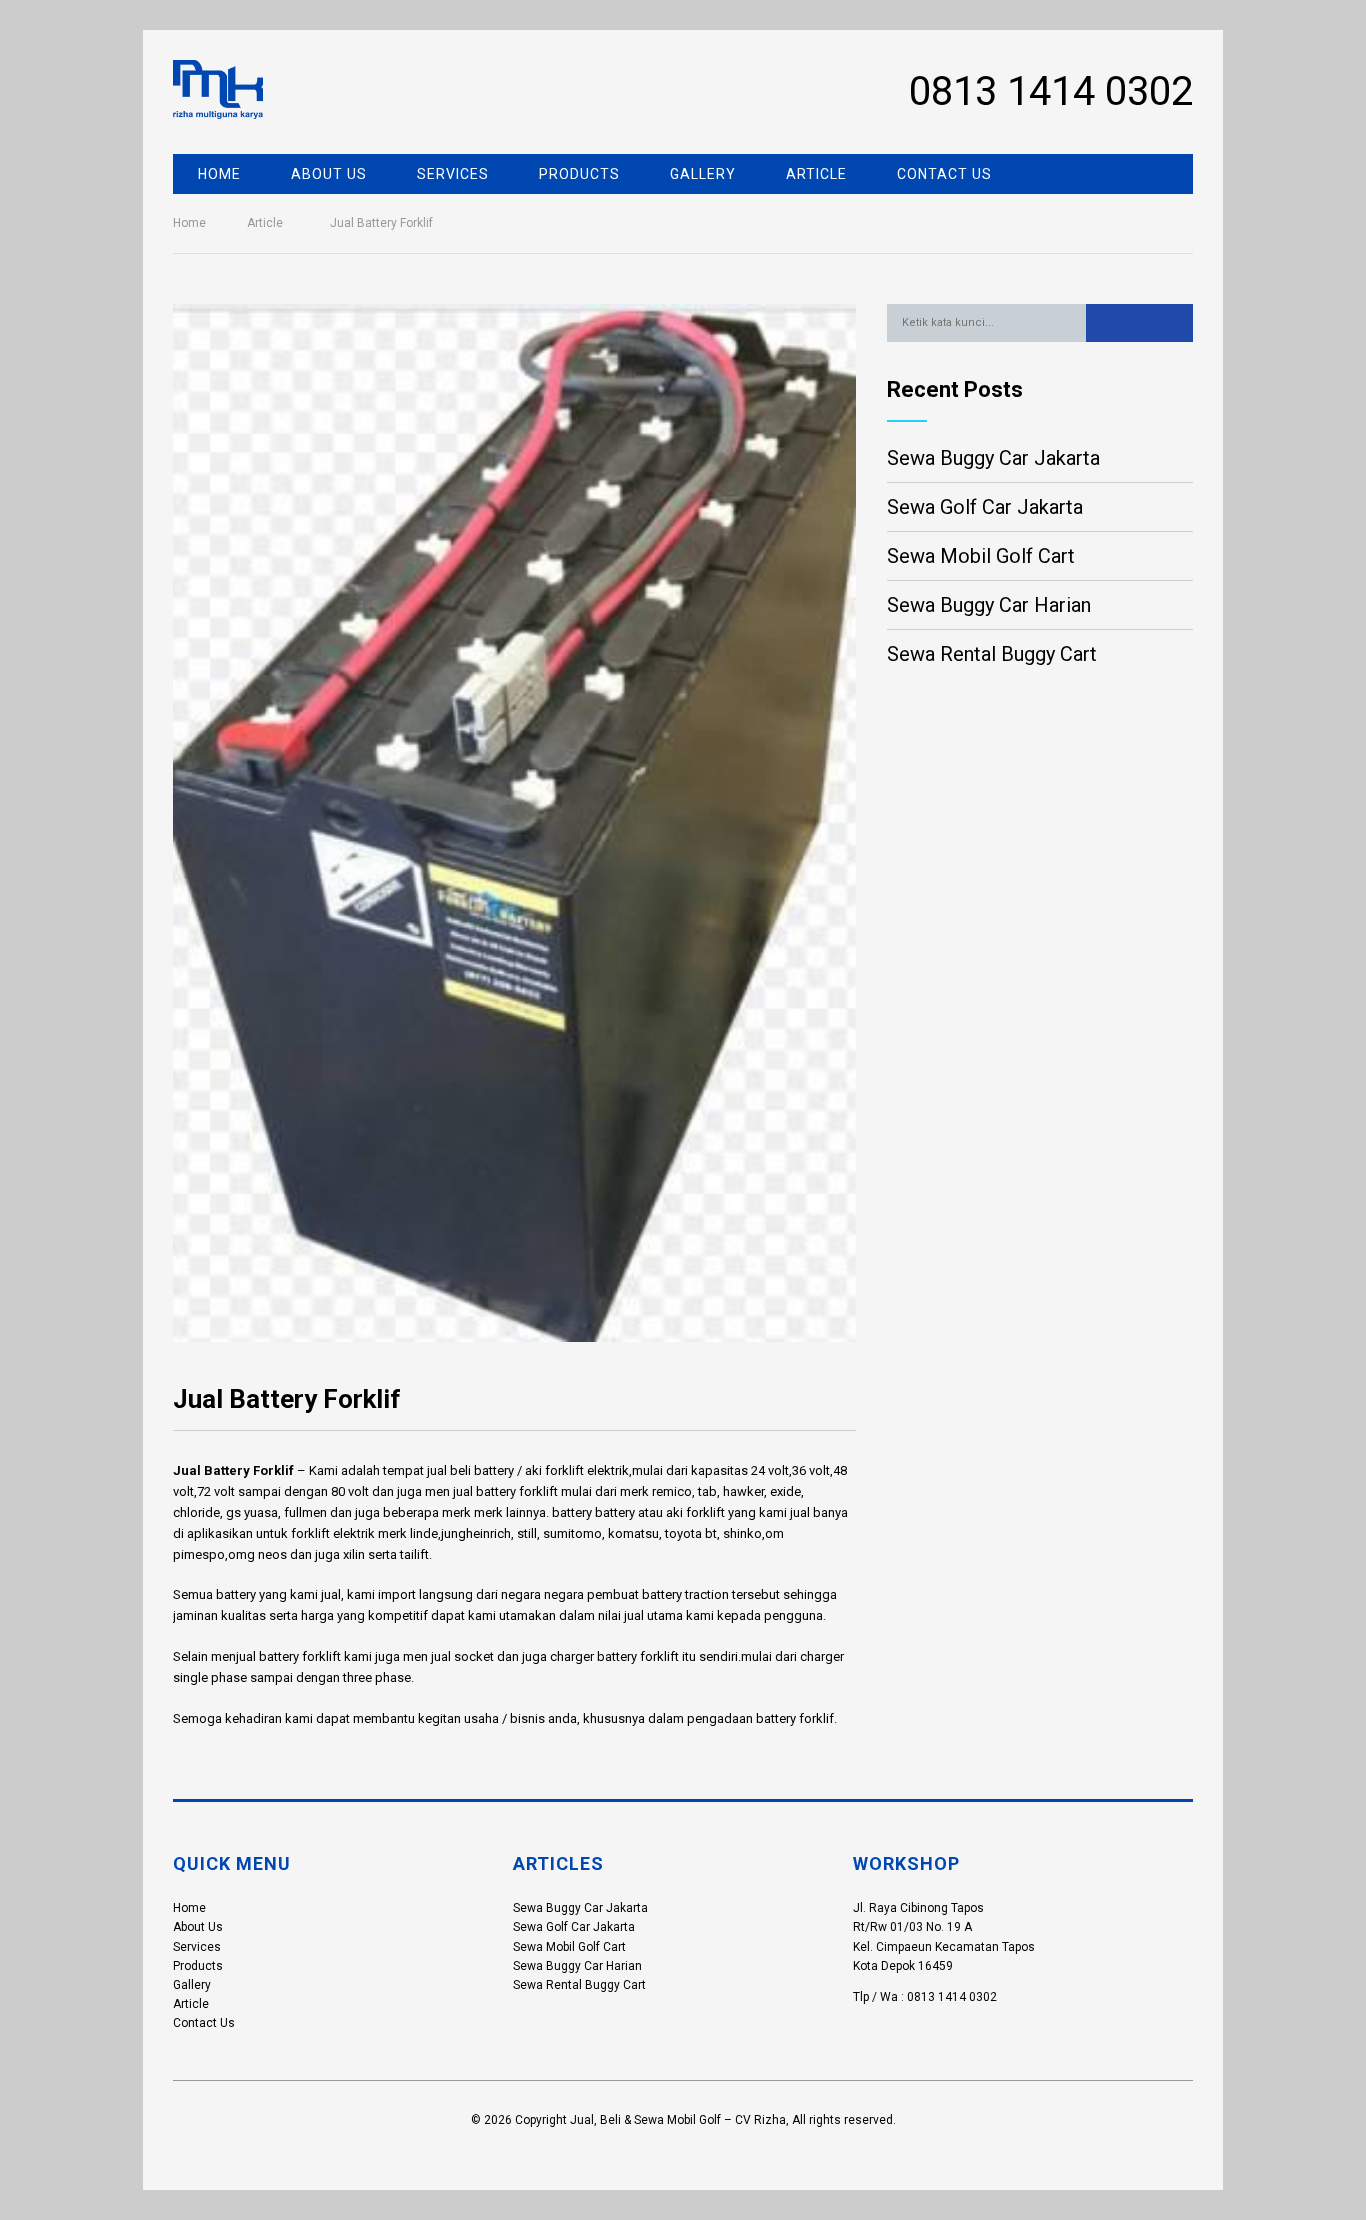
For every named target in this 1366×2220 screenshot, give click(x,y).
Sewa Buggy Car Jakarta (993, 458)
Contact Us (944, 174)
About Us (329, 174)
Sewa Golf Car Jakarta (985, 507)
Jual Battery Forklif (233, 1470)
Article (816, 174)
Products (579, 174)
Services (453, 174)
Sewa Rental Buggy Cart (992, 654)
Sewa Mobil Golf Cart (981, 556)
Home (219, 174)
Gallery (703, 174)
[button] (1139, 323)
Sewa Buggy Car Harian (989, 605)
